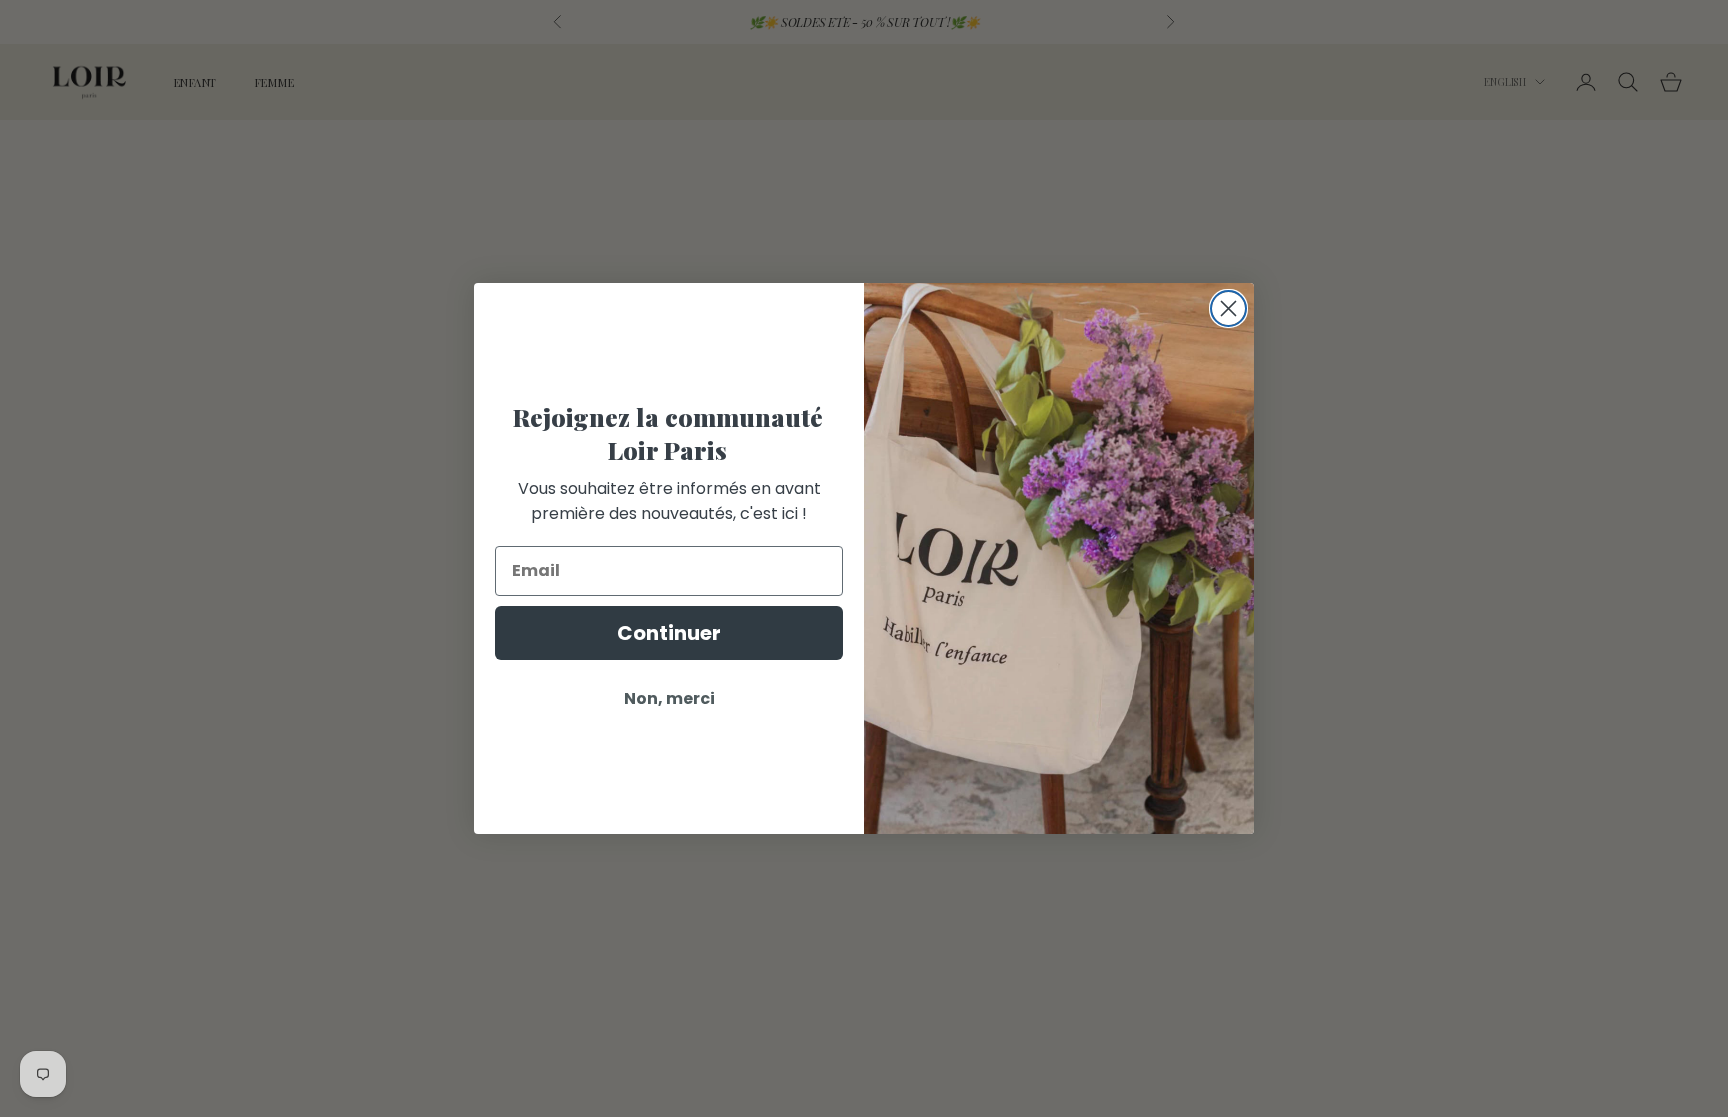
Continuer (669, 633)
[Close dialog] (1228, 308)
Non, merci (669, 698)
